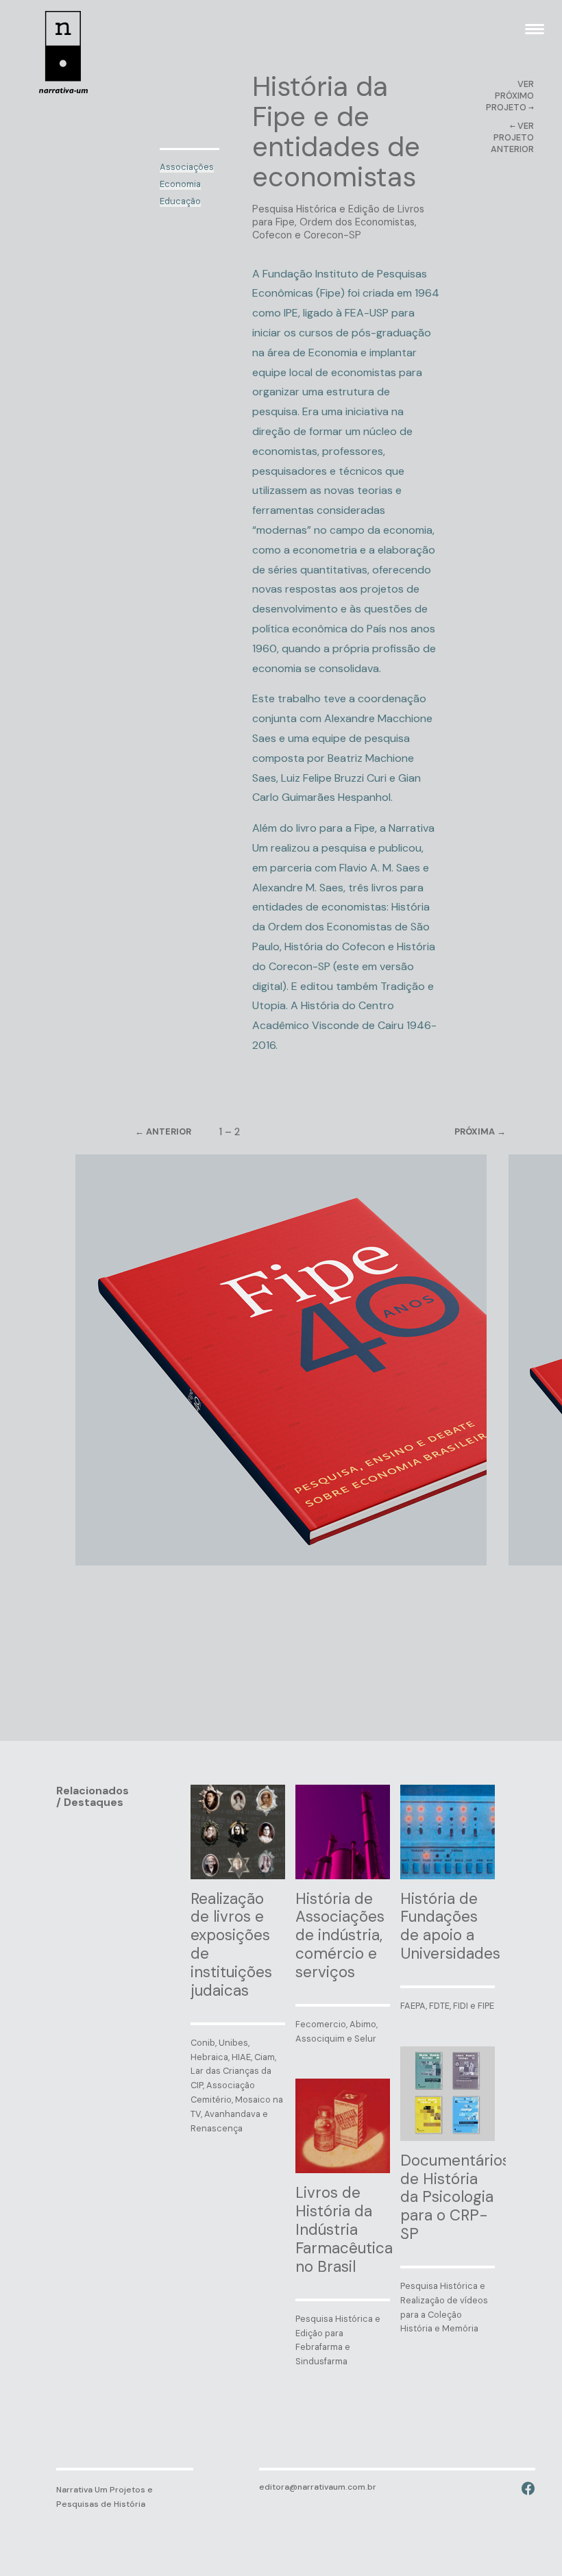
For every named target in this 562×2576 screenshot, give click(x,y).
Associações (187, 167)
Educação (180, 201)
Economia (180, 184)
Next (454, 1132)
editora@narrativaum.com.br (318, 2487)
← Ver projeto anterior (512, 137)
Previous (186, 1132)
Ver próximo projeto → (510, 96)
